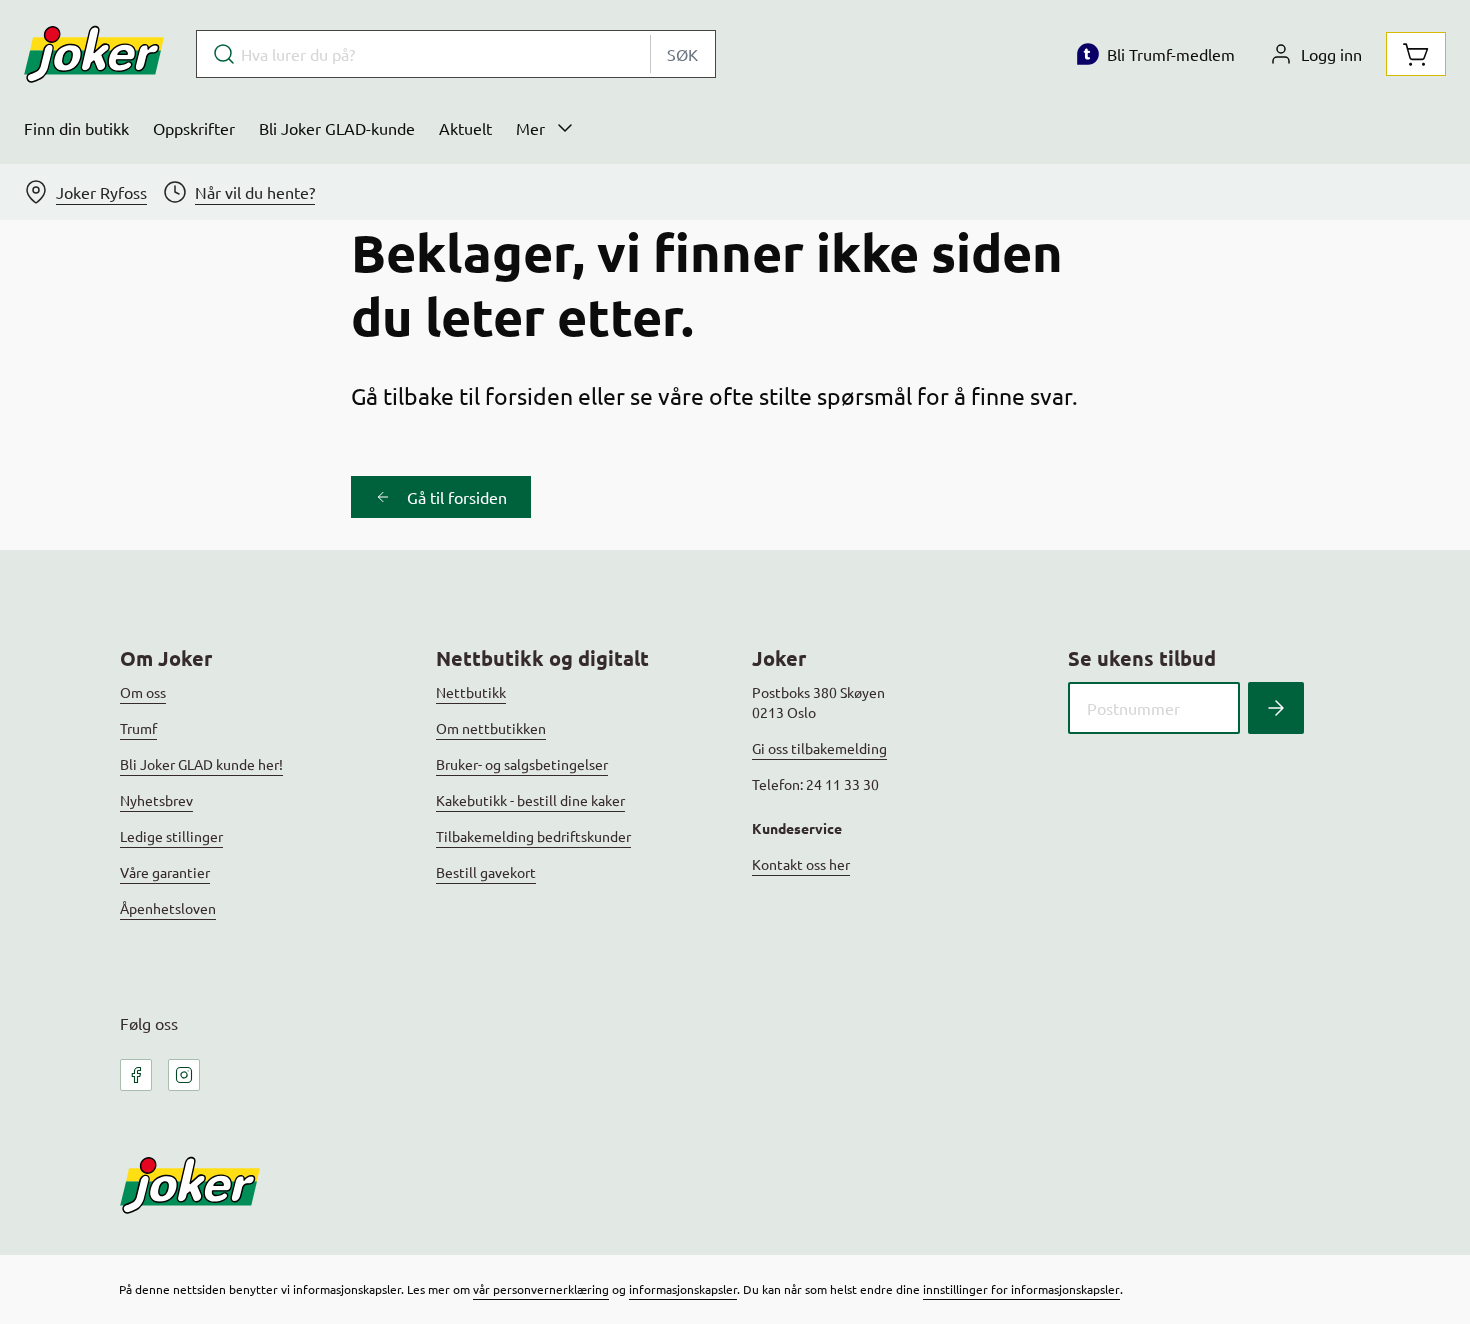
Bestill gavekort (486, 872)
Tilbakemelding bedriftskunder (533, 836)
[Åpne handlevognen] (1416, 54)
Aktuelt (465, 128)
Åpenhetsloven (168, 908)
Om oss (143, 692)
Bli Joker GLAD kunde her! (201, 764)
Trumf (138, 728)
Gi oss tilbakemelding (819, 748)
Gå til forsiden (457, 497)
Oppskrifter (194, 128)
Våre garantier (165, 872)
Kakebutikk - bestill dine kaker (530, 800)
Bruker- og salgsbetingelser (522, 764)
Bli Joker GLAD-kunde (337, 128)
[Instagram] (184, 1075)
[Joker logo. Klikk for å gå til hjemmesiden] (94, 54)
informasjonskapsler (683, 1289)
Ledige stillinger (171, 836)
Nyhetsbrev (156, 800)
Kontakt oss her (801, 864)
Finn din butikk (76, 128)
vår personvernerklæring (541, 1289)
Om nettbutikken (491, 728)
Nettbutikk (471, 692)
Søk (682, 54)
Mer (530, 128)
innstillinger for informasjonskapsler (1021, 1289)
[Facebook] (136, 1075)
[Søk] (1276, 708)
